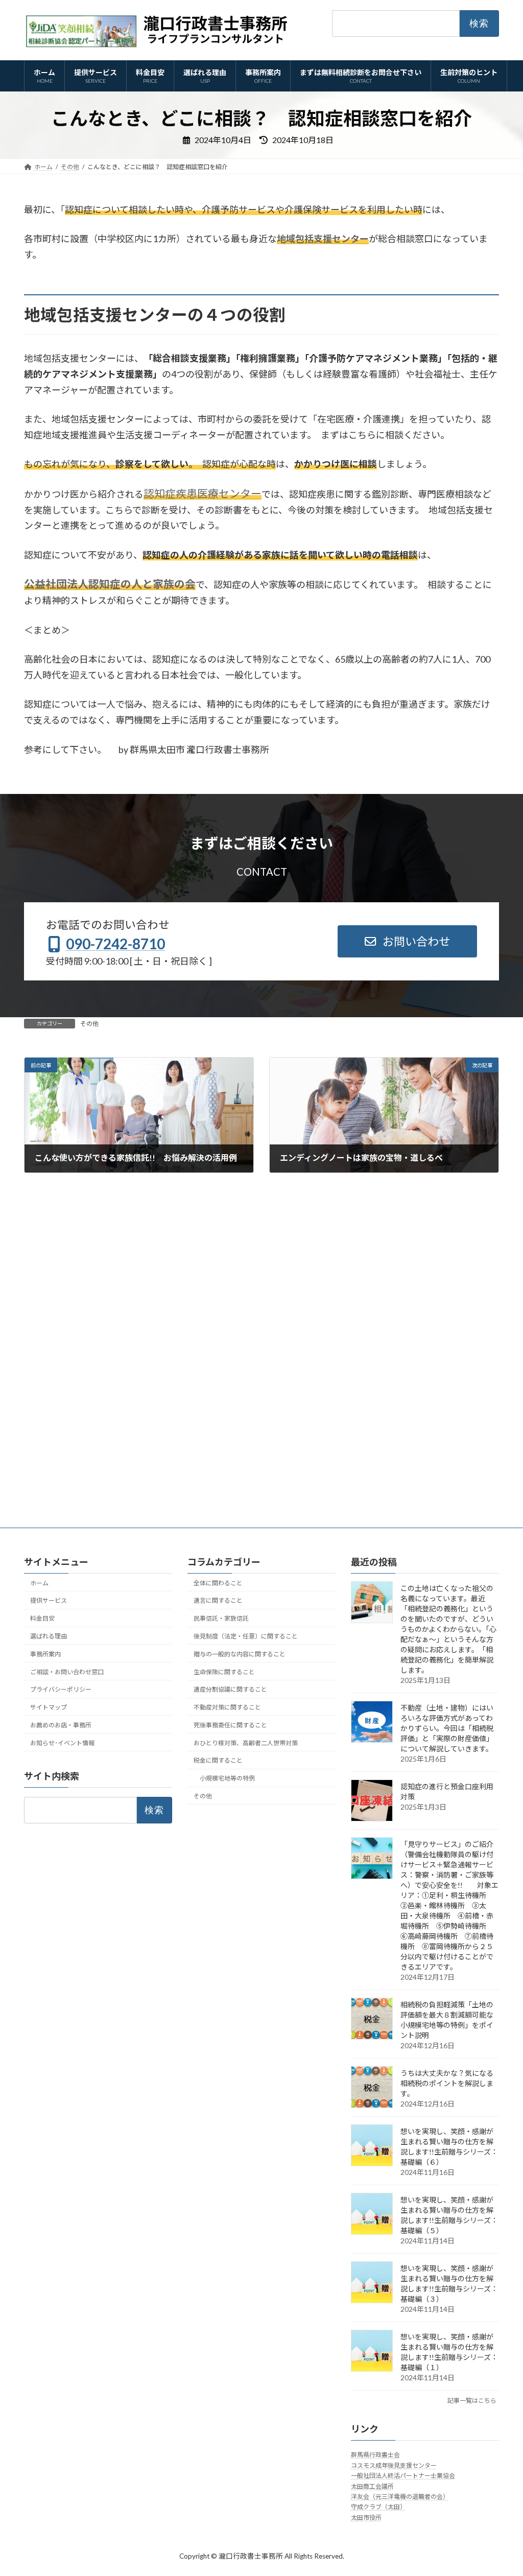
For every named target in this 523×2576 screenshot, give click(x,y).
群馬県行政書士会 (375, 2455)
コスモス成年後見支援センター (394, 2465)
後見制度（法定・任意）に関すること (246, 1636)
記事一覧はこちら (472, 2401)
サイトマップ (49, 1707)
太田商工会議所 (372, 2486)
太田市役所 (366, 2518)
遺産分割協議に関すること (230, 1689)
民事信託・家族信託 (221, 1618)
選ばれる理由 (49, 1636)
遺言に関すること (218, 1600)
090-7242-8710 (115, 944)
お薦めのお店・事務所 (61, 1725)
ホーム (39, 1583)
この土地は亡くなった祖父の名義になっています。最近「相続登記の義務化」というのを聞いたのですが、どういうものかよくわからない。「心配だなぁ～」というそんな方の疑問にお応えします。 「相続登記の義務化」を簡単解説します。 (448, 1629)
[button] (408, 941)
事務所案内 (45, 1654)
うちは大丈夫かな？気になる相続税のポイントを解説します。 (447, 2083)
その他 (89, 1024)
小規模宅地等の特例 (227, 1778)
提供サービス (49, 1600)
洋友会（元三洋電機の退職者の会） (400, 2497)
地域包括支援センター (323, 239)
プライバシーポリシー (61, 1689)
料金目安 (42, 1618)
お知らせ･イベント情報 (62, 1743)
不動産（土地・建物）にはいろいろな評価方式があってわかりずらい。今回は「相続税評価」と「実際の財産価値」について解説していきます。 (447, 1728)
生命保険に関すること (224, 1672)
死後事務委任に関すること (230, 1725)
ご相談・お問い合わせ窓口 (67, 1672)
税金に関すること (218, 1760)
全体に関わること (218, 1583)
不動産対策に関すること (227, 1707)
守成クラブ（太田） (378, 2507)
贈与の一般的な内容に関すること (240, 1654)
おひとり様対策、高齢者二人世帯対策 (246, 1743)
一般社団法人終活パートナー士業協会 (403, 2476)
